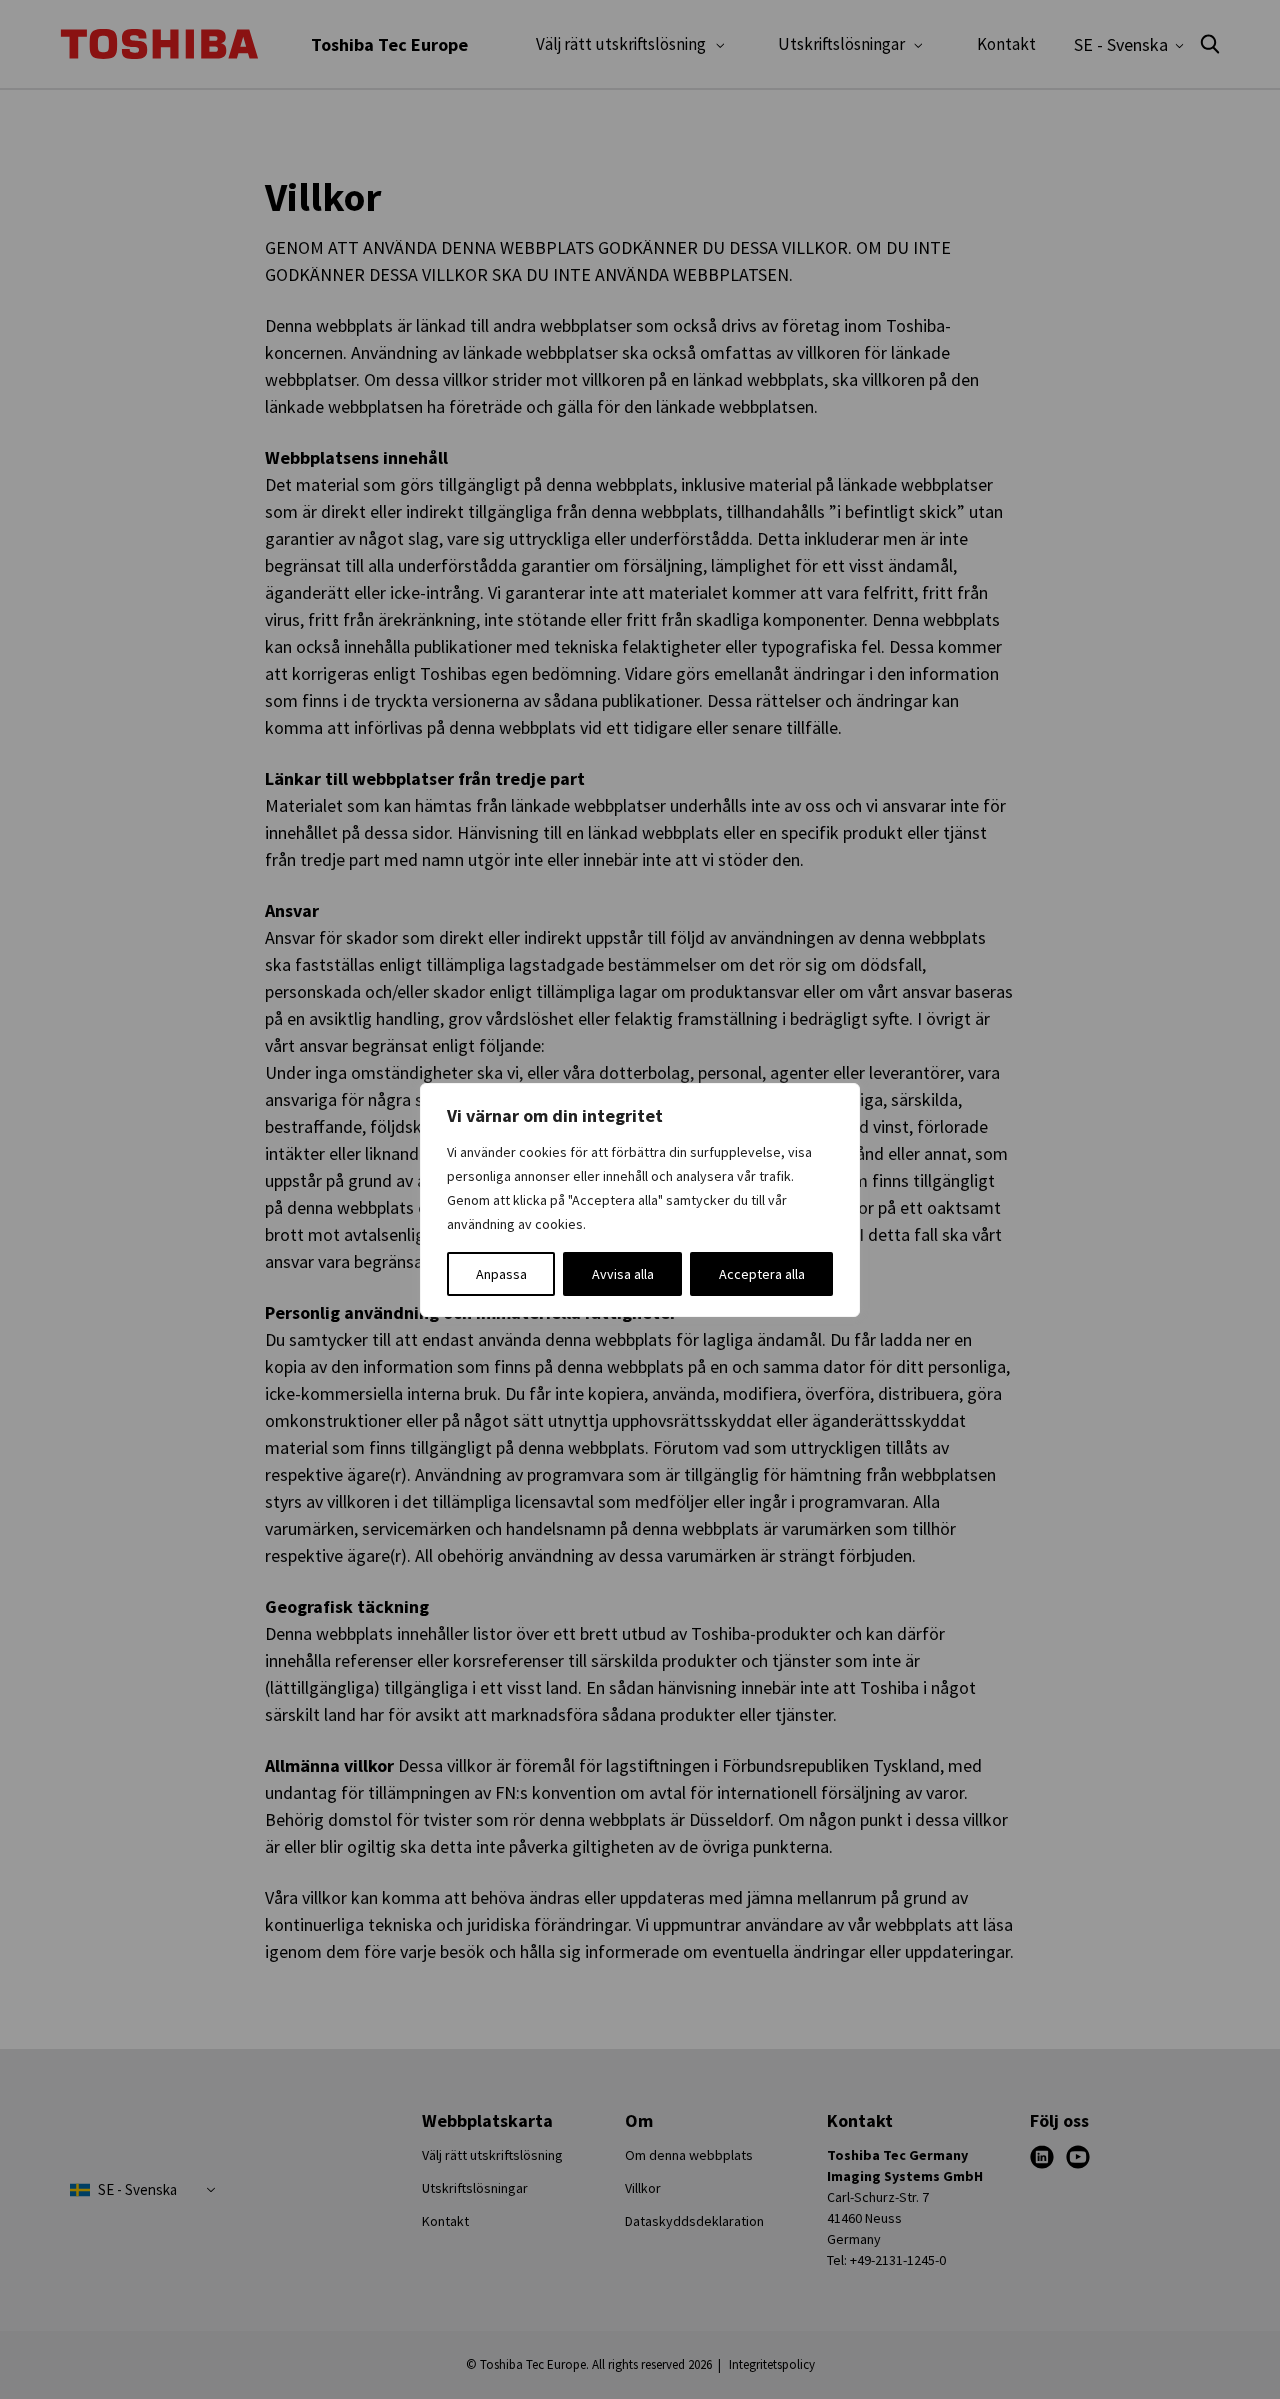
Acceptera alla (762, 1274)
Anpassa (501, 1274)
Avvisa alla (623, 1274)
